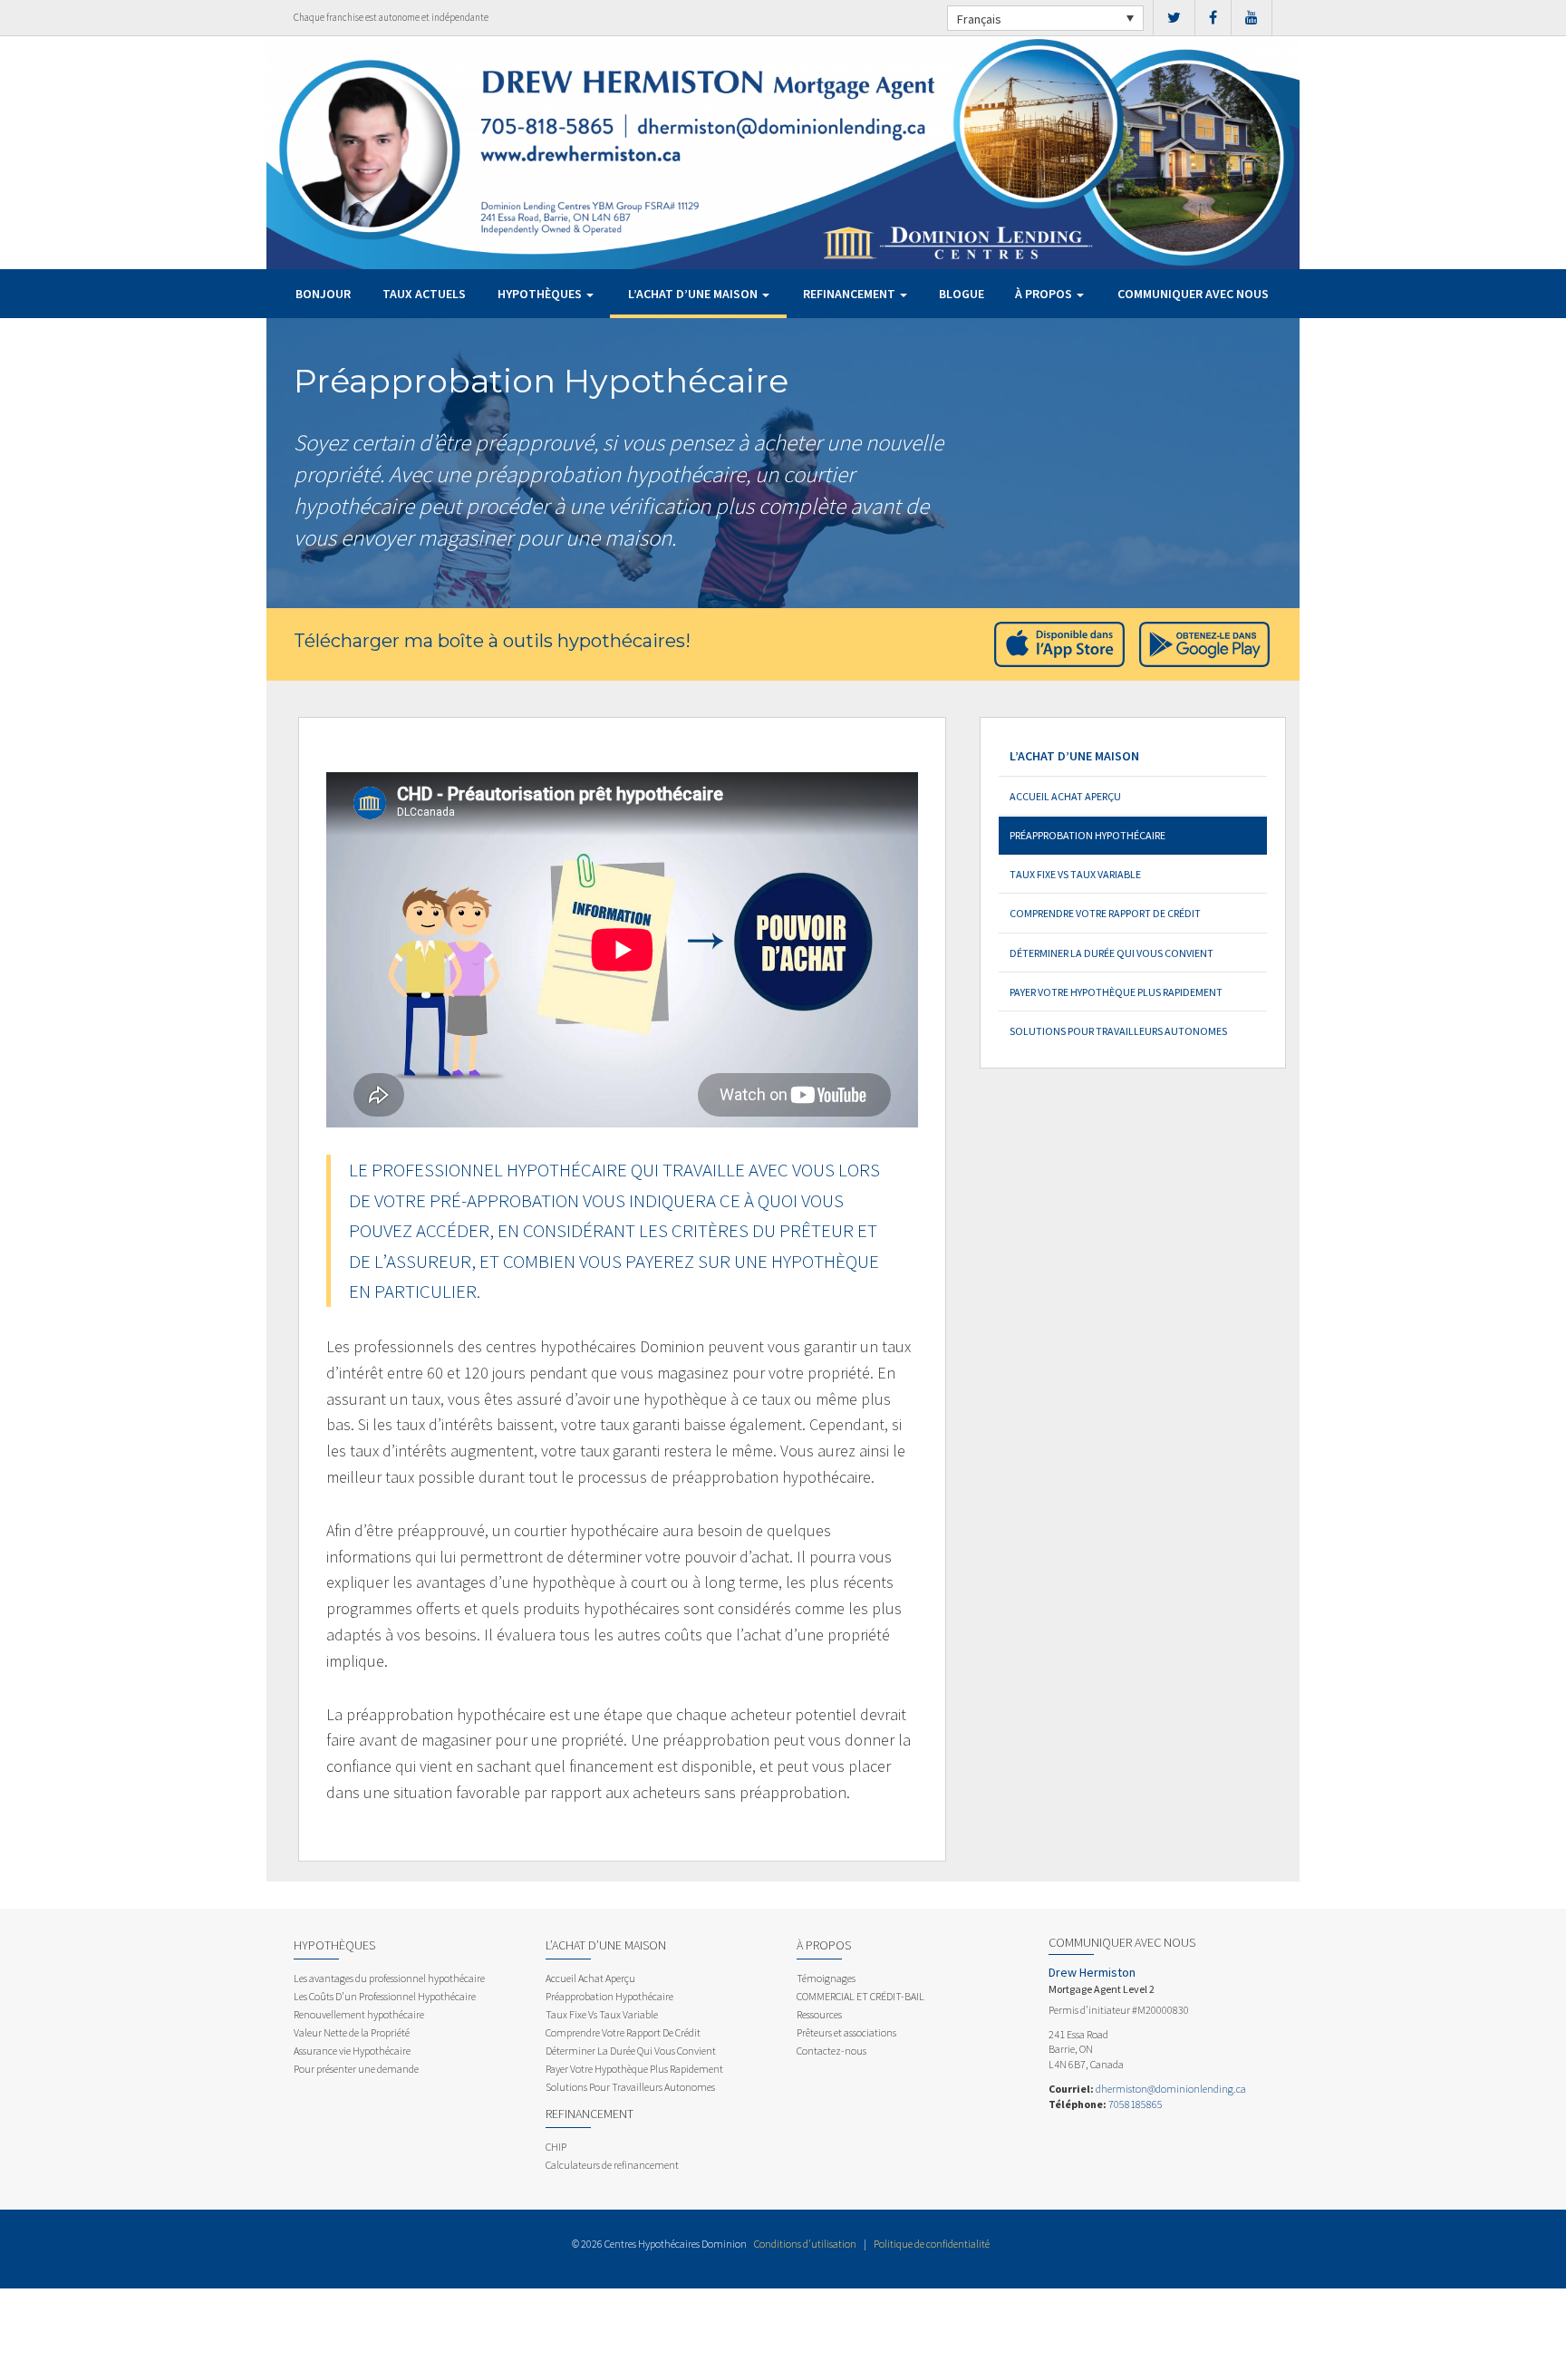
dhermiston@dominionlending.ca (1171, 2089)
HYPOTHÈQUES (541, 294)
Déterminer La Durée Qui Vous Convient (1112, 953)
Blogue (962, 294)
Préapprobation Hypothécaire (1087, 835)
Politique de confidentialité (932, 2244)
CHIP (556, 2147)
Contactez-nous (831, 2051)
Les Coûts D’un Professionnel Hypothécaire (385, 1996)
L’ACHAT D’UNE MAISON (694, 294)
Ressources (819, 2014)
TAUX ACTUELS (424, 294)
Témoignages (826, 1978)
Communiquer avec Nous (1193, 294)
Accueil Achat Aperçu (1065, 796)
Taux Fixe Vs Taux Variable (1075, 874)
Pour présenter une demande (356, 2069)
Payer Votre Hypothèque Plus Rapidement (1116, 992)
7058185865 (1136, 2104)
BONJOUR (323, 294)
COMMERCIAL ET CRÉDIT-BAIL (860, 1996)
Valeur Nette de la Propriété (352, 2032)
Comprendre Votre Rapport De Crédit (1105, 913)
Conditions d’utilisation (805, 2244)
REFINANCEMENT (851, 294)
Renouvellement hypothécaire (359, 2014)
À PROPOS (1045, 294)
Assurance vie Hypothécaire (352, 2051)
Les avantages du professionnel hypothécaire (389, 1978)
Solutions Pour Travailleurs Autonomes (1118, 1031)
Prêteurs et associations (846, 2032)
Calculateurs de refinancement (612, 2165)
